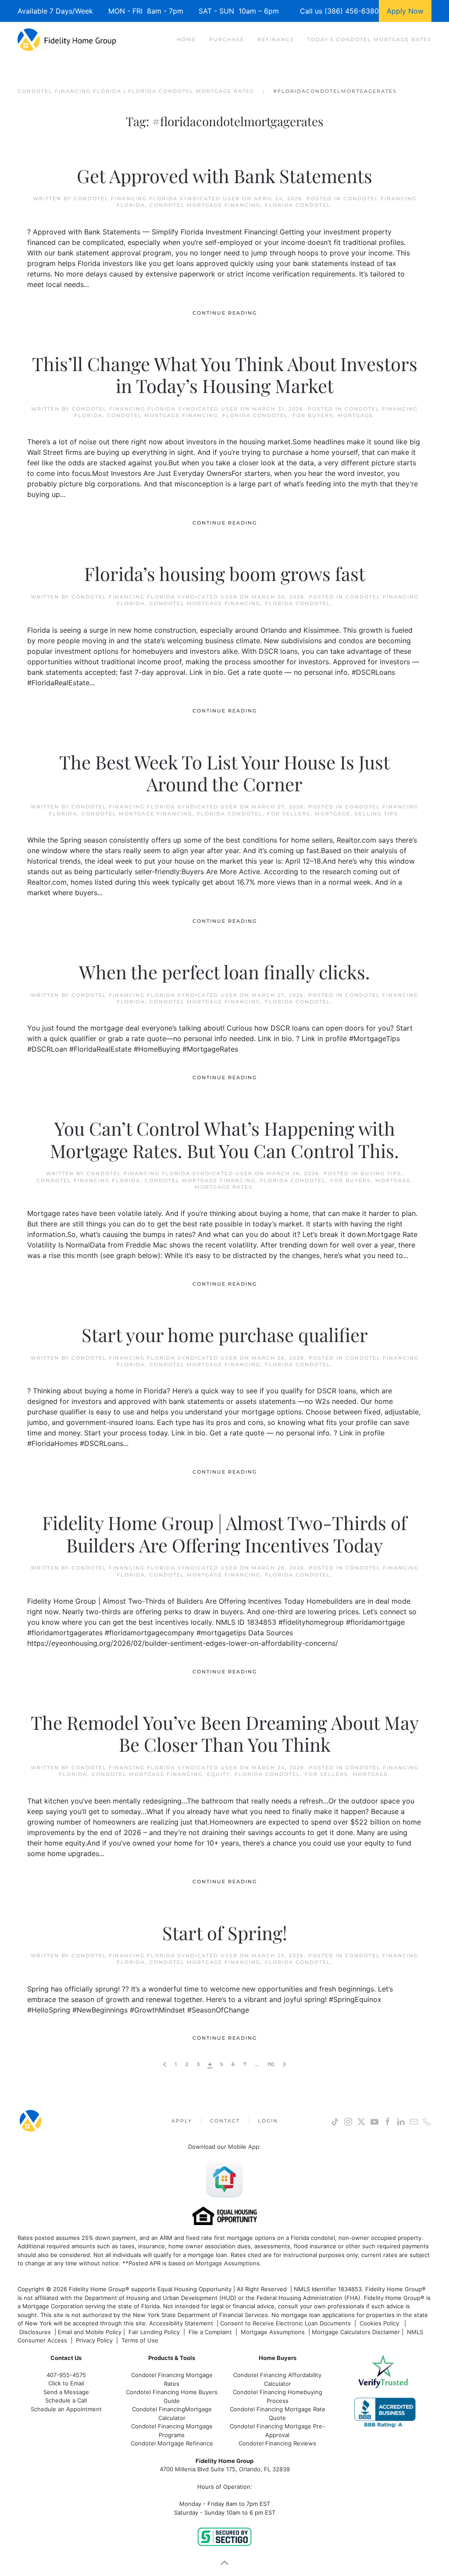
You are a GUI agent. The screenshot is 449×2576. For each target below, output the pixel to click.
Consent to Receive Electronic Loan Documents (285, 2323)
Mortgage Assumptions (228, 2263)
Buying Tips (381, 1173)
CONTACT (225, 2121)
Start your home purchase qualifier (225, 1335)
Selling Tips (376, 814)
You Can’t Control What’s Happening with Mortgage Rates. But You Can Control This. (224, 1139)
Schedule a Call (66, 2400)
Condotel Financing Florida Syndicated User (157, 198)
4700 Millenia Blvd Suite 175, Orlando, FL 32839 (225, 2469)
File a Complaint (211, 2332)
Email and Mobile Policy (90, 2332)
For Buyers (313, 415)
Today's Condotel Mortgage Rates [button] (369, 39)
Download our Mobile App (224, 2147)
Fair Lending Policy (154, 2332)
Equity (219, 1774)
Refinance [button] (276, 39)
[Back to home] (67, 39)
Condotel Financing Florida (88, 1180)
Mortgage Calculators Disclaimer (356, 2332)
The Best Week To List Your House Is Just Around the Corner (224, 773)
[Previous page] (165, 2064)
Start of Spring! (225, 1933)
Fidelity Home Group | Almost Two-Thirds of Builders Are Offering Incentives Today (224, 1534)
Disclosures (35, 2332)
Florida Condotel (298, 205)
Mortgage (355, 415)
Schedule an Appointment (66, 2409)
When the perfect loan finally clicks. (224, 972)
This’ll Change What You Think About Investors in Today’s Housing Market (225, 375)
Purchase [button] (227, 39)
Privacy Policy (94, 2340)
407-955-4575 (66, 2375)
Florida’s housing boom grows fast (225, 574)
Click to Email (66, 2383)
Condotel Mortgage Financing (205, 205)
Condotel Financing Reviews (277, 2443)
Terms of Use (141, 2340)
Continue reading (225, 313)
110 (271, 2064)
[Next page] (284, 2064)
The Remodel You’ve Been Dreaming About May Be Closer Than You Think (225, 1733)
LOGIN (268, 2121)
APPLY (182, 2121)
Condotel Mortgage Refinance (172, 2443)
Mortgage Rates (224, 1187)
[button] (224, 2563)
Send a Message (66, 2392)
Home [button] (186, 39)
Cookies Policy (380, 2323)
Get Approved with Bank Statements (224, 176)
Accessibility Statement (181, 2323)
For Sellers (289, 814)
